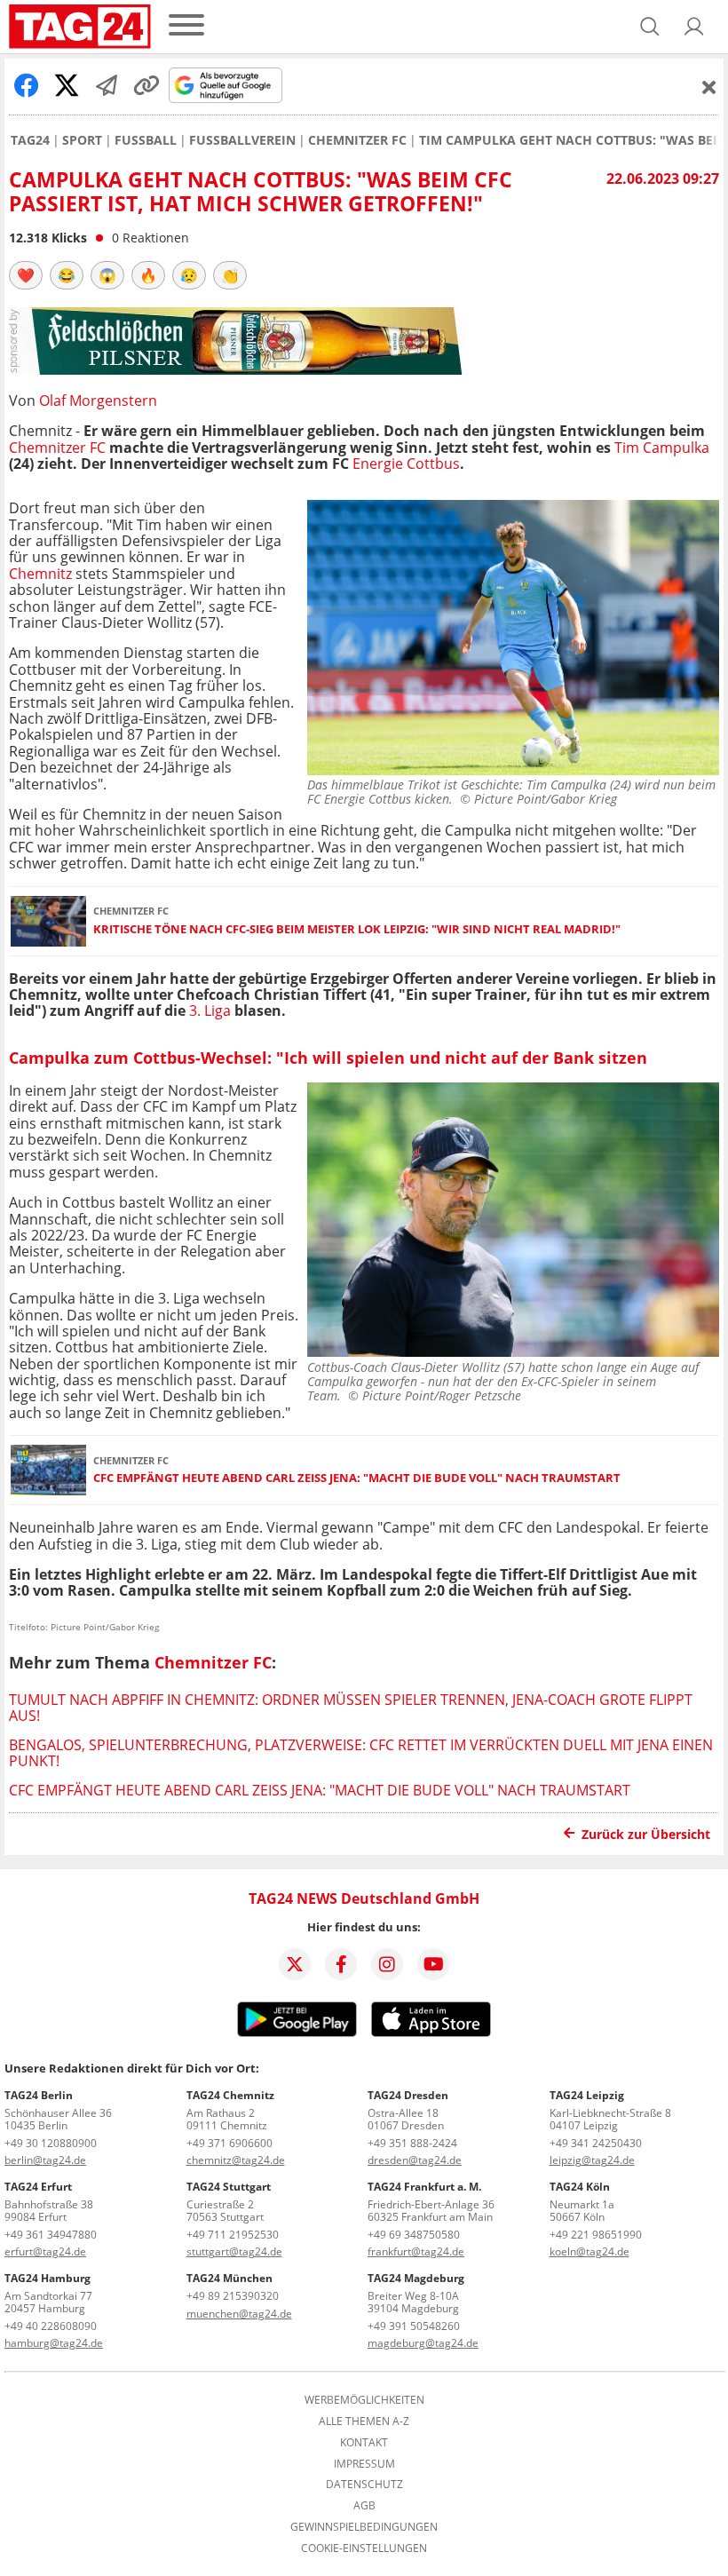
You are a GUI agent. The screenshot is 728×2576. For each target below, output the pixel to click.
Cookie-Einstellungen (364, 2548)
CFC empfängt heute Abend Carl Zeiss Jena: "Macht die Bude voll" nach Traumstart (357, 1478)
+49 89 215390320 (233, 2296)
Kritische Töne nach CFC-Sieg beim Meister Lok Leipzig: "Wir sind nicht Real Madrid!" (357, 929)
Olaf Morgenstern (98, 400)
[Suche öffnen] (650, 27)
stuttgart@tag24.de (234, 2251)
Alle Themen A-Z (364, 2421)
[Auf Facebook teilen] (27, 85)
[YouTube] (433, 1964)
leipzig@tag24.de (592, 2160)
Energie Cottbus (406, 464)
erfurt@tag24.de (45, 2251)
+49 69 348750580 (414, 2235)
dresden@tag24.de (415, 2160)
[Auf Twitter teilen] (67, 85)
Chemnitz (40, 574)
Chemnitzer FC (357, 140)
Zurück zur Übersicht (646, 1834)
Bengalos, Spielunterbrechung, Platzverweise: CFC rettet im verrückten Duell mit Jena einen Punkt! (361, 1753)
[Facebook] (341, 1964)
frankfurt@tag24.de (416, 2251)
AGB (364, 2506)
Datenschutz (364, 2485)
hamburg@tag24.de (54, 2343)
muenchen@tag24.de (239, 2314)
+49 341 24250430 (596, 2143)
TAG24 (30, 140)
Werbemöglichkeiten (364, 2400)
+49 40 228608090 (51, 2326)
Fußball (146, 140)
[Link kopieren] (146, 85)
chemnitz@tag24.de (236, 2160)
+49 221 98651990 (596, 2235)
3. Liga (210, 1011)
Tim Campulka (662, 448)
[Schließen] (709, 87)
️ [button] (26, 275)
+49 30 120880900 (51, 2143)
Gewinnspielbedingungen (364, 2527)
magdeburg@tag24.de (423, 2343)
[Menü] (186, 26)
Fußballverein (242, 140)
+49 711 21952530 (233, 2235)
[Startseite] (80, 27)
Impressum (364, 2464)
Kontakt (364, 2443)
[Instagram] (387, 1964)
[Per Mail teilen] (107, 85)
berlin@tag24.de (45, 2160)
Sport (82, 140)
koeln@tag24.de (590, 2251)
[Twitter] (295, 1964)
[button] (694, 27)
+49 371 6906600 (229, 2143)
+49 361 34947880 (51, 2235)
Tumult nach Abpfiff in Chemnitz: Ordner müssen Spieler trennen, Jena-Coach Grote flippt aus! (351, 1708)
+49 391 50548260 (414, 2326)
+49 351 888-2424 (412, 2143)
